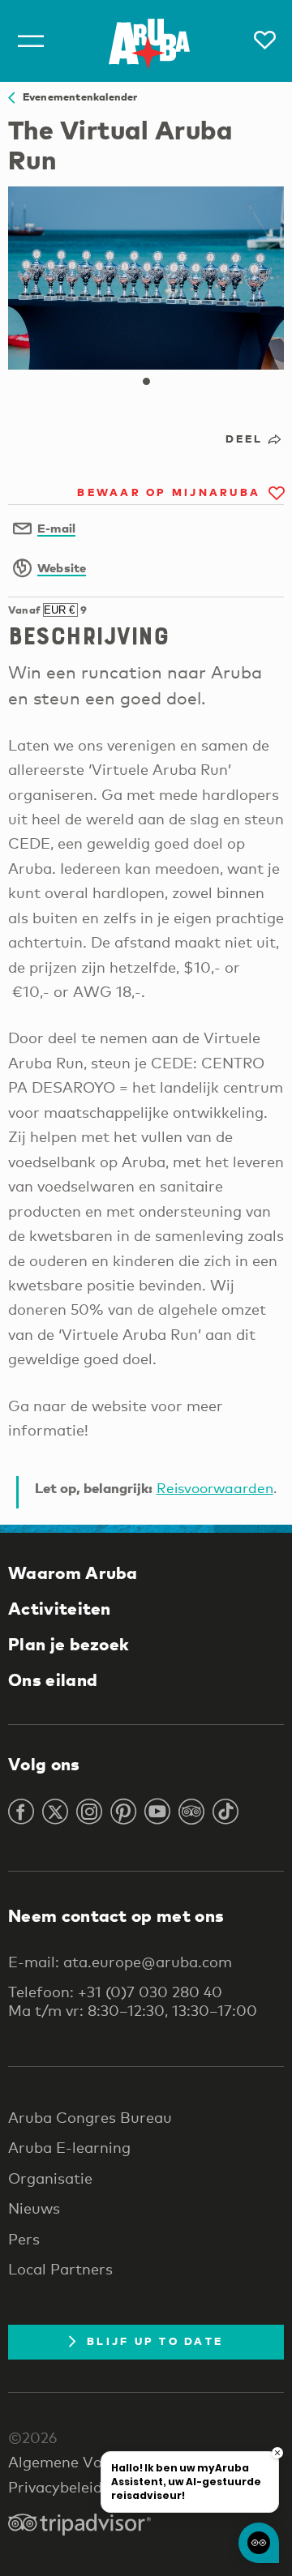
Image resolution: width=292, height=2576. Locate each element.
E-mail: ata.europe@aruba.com (120, 1962)
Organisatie (50, 2178)
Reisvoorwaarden (215, 1488)
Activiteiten (60, 1608)
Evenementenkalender (76, 96)
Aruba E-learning (69, 2147)
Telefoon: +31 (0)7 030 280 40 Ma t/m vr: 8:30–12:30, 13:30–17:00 (133, 2000)
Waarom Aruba (73, 1573)
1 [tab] (146, 382)
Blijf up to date (155, 2341)
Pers (24, 2239)
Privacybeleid (55, 2487)
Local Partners (60, 2269)
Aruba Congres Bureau (90, 2117)
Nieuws (34, 2208)
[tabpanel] (146, 278)
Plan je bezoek (69, 1644)
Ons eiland (53, 1680)
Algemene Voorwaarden (94, 2462)
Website (62, 567)
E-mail (56, 528)
